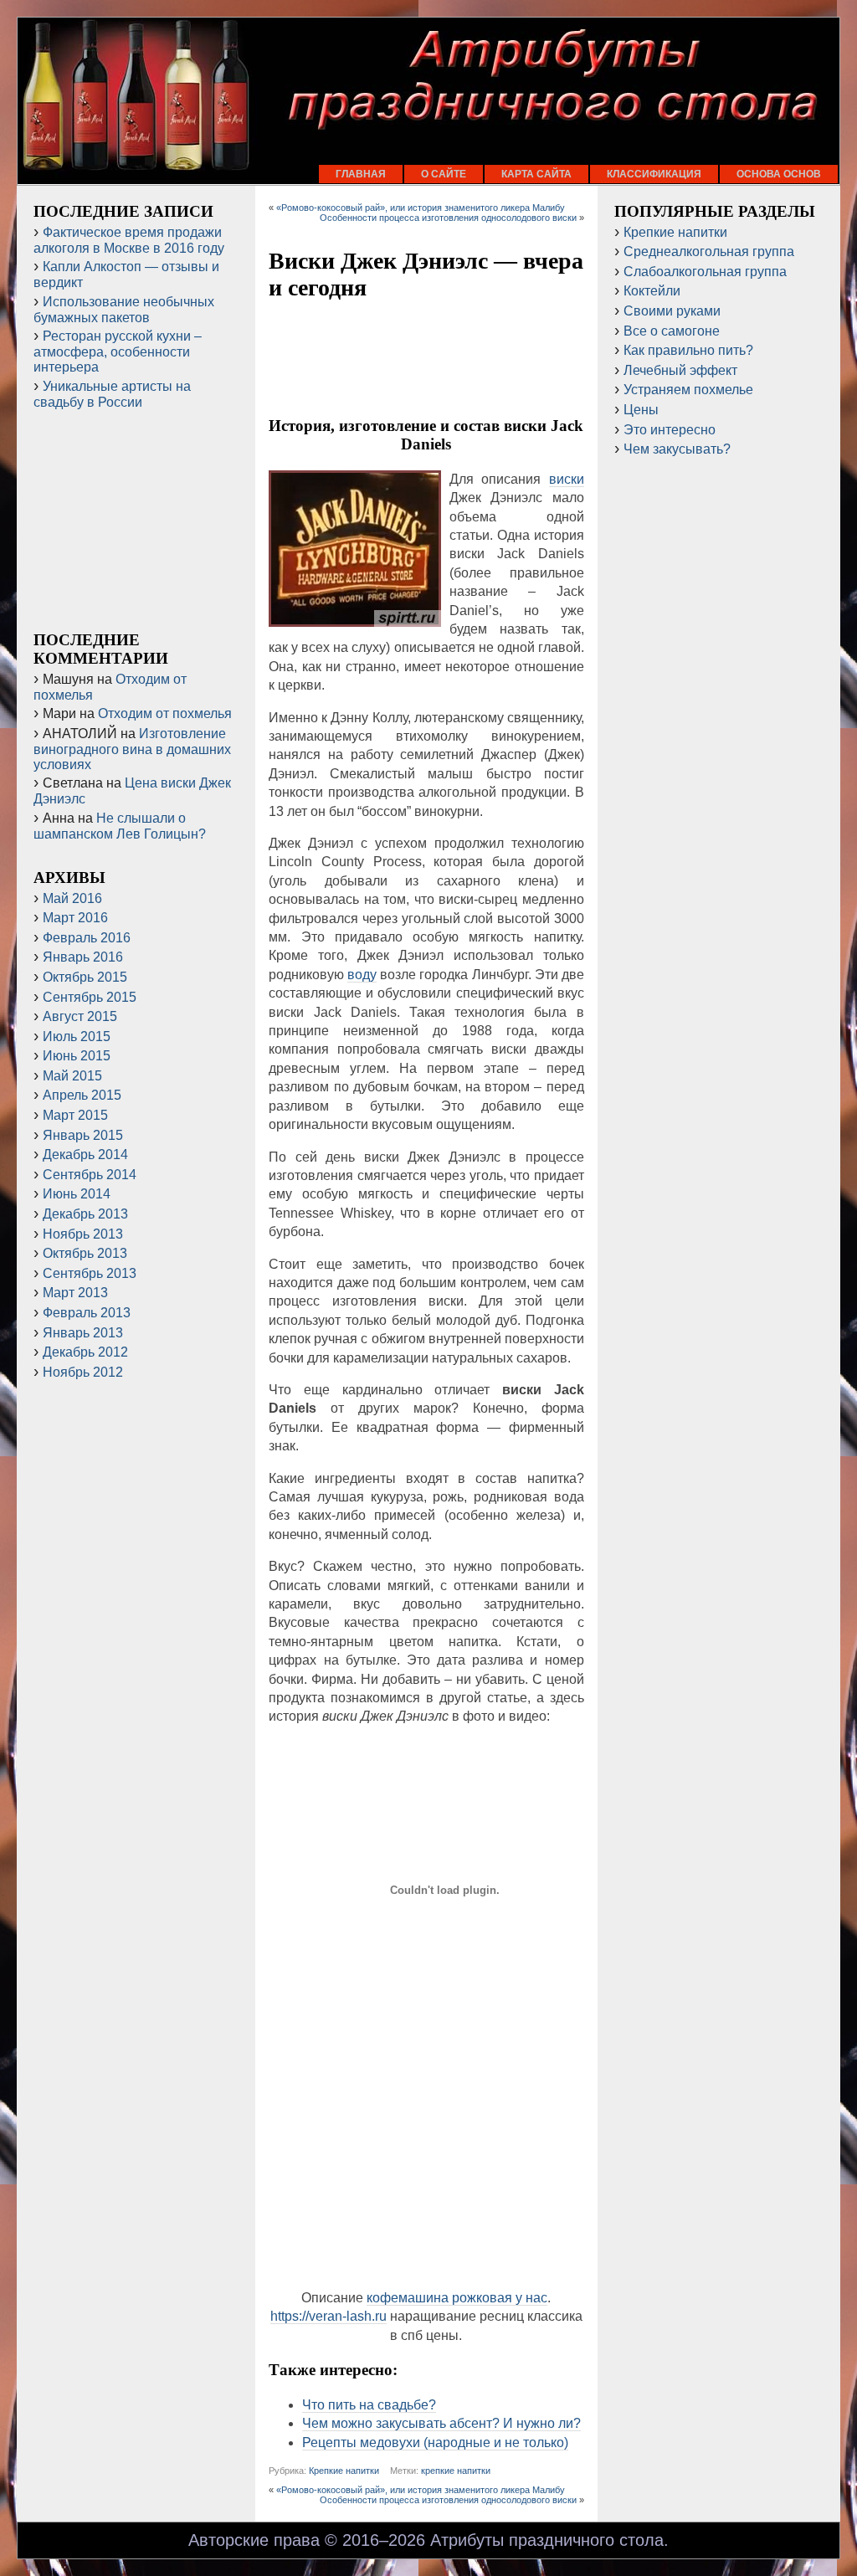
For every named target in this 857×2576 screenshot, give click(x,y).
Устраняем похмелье (688, 390)
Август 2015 (80, 1016)
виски (567, 479)
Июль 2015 (77, 1037)
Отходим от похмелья (165, 713)
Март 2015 (75, 1115)
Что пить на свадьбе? (369, 2405)
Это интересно (670, 430)
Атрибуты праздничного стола (547, 2540)
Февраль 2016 (87, 938)
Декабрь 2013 (85, 1214)
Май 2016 (72, 898)
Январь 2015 (83, 1135)
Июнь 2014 (77, 1194)
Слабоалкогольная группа (705, 272)
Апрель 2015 (82, 1095)
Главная (361, 174)
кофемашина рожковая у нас (457, 2298)
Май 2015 (72, 1076)
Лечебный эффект (680, 370)
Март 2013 (75, 1293)
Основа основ (779, 174)
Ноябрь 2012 (83, 1372)
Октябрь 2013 (85, 1253)
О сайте (444, 174)
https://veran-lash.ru (328, 2316)
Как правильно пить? (688, 350)
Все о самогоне (672, 331)
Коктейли (652, 291)
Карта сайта (536, 174)
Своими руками (672, 311)
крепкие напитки (456, 2471)
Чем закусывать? (677, 449)
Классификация (654, 174)
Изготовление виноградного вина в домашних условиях (132, 749)
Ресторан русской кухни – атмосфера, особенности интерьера (118, 352)
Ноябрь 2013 (83, 1234)
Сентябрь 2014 (90, 1175)
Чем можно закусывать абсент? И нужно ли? (441, 2423)
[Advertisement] (426, 359)
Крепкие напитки (344, 2471)
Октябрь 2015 (85, 977)
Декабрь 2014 (85, 1155)
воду (362, 975)
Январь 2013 (83, 1333)
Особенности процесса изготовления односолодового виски (448, 218)
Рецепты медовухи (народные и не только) (435, 2443)
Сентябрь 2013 (90, 1273)
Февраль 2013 (87, 1313)
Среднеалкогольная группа (709, 251)
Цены (641, 410)
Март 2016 (75, 918)
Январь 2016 (83, 957)
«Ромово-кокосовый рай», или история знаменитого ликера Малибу (421, 208)
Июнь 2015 (77, 1056)
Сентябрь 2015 (90, 997)
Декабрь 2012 (85, 1352)
